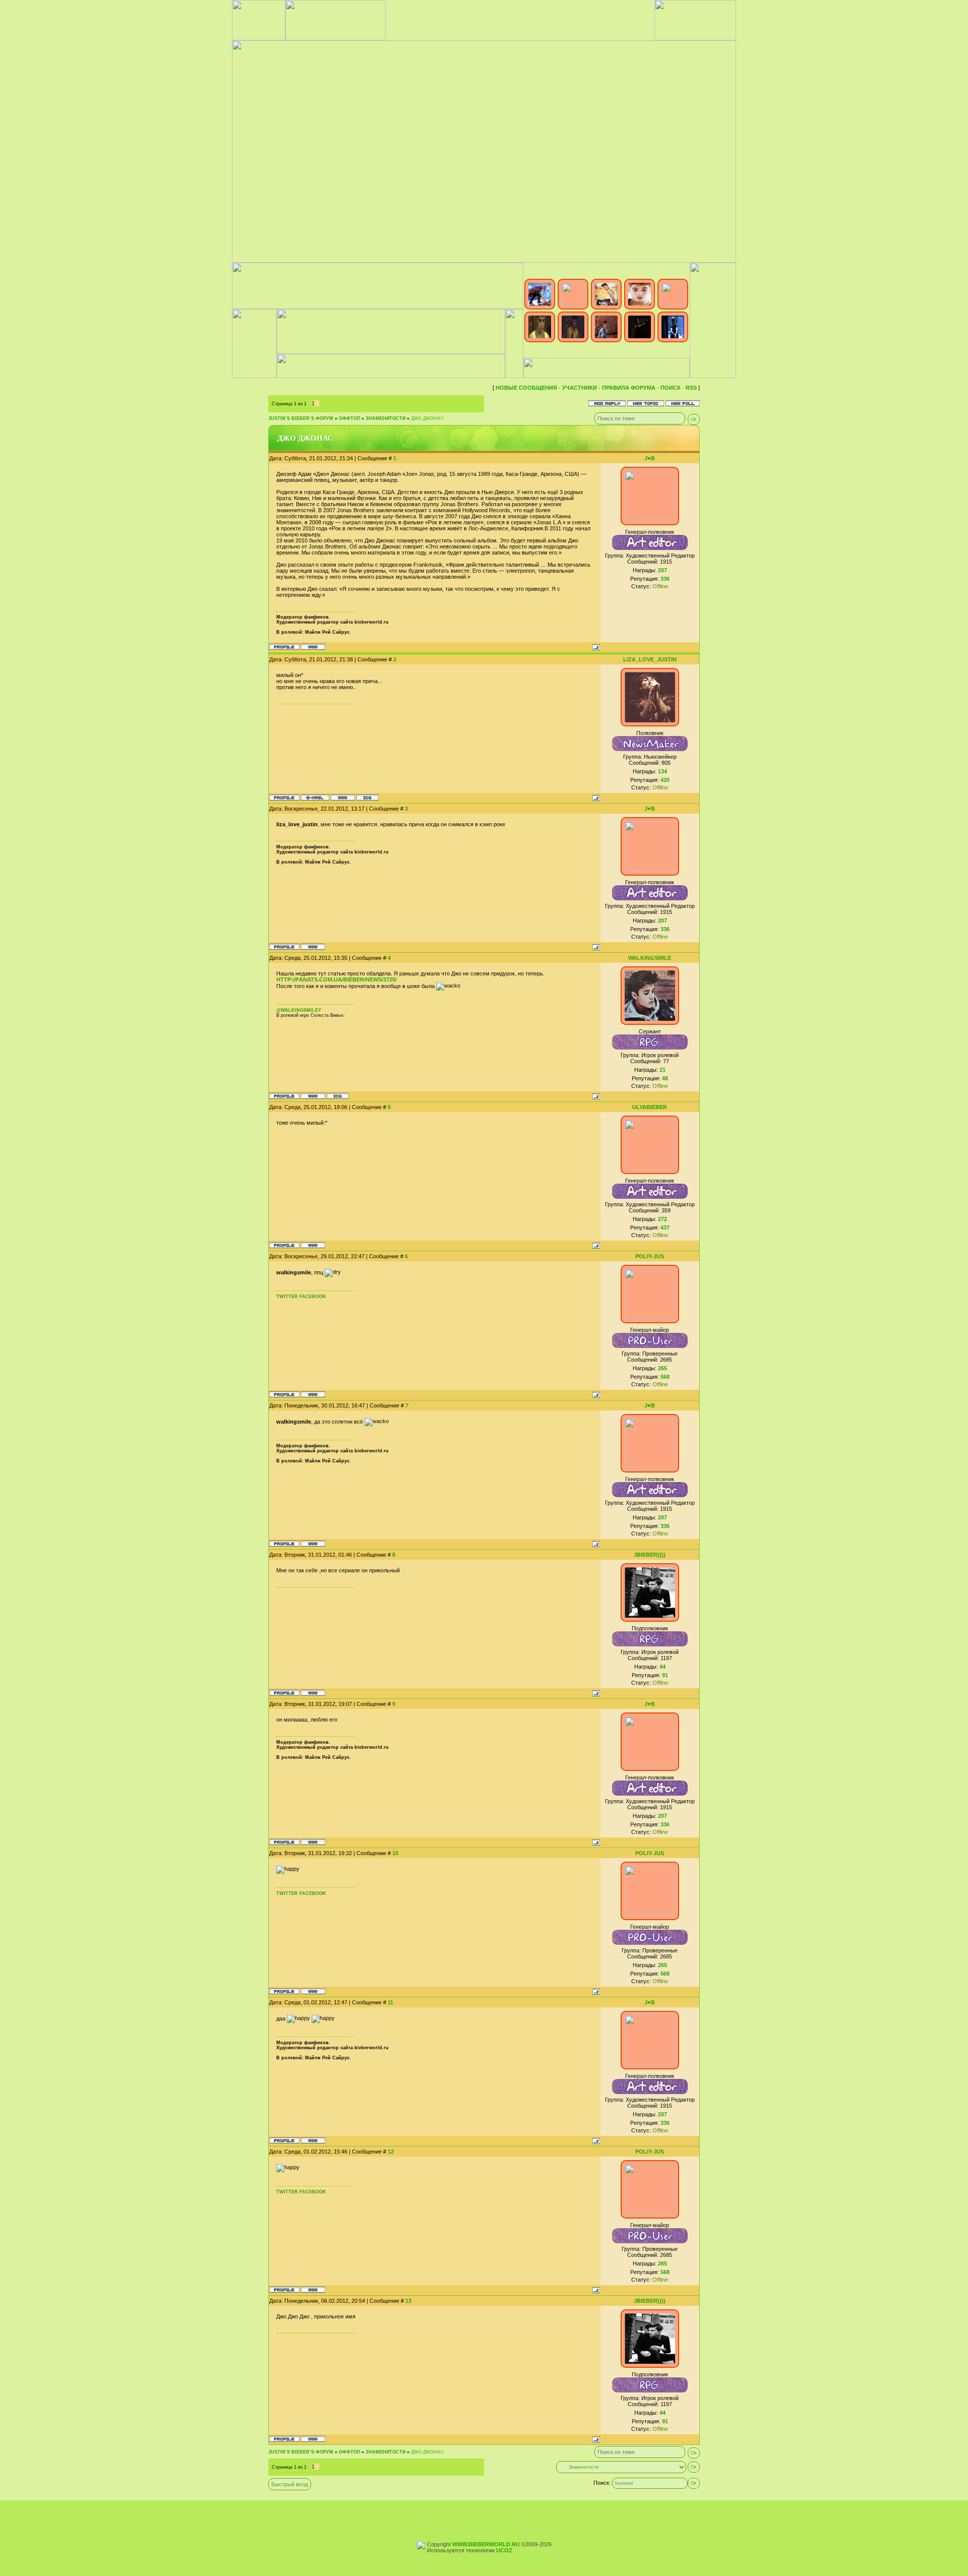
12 (391, 2152)
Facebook (313, 1297)
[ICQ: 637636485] (338, 1096)
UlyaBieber (650, 1107)
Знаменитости (385, 418)
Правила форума (629, 388)
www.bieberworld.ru (486, 2544)
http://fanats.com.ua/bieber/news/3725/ (337, 979)
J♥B (650, 458)
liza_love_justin (650, 659)
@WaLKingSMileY (299, 1010)
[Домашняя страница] (313, 647)
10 (395, 1853)
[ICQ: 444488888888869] (368, 798)
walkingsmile (650, 958)
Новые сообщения (526, 388)
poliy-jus (650, 1256)
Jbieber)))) (650, 1555)
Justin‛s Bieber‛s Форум (301, 418)
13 (408, 2301)
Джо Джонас (428, 418)
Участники (580, 388)
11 (390, 2002)
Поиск (671, 388)
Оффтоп (349, 418)
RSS (691, 388)
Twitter (287, 1297)
